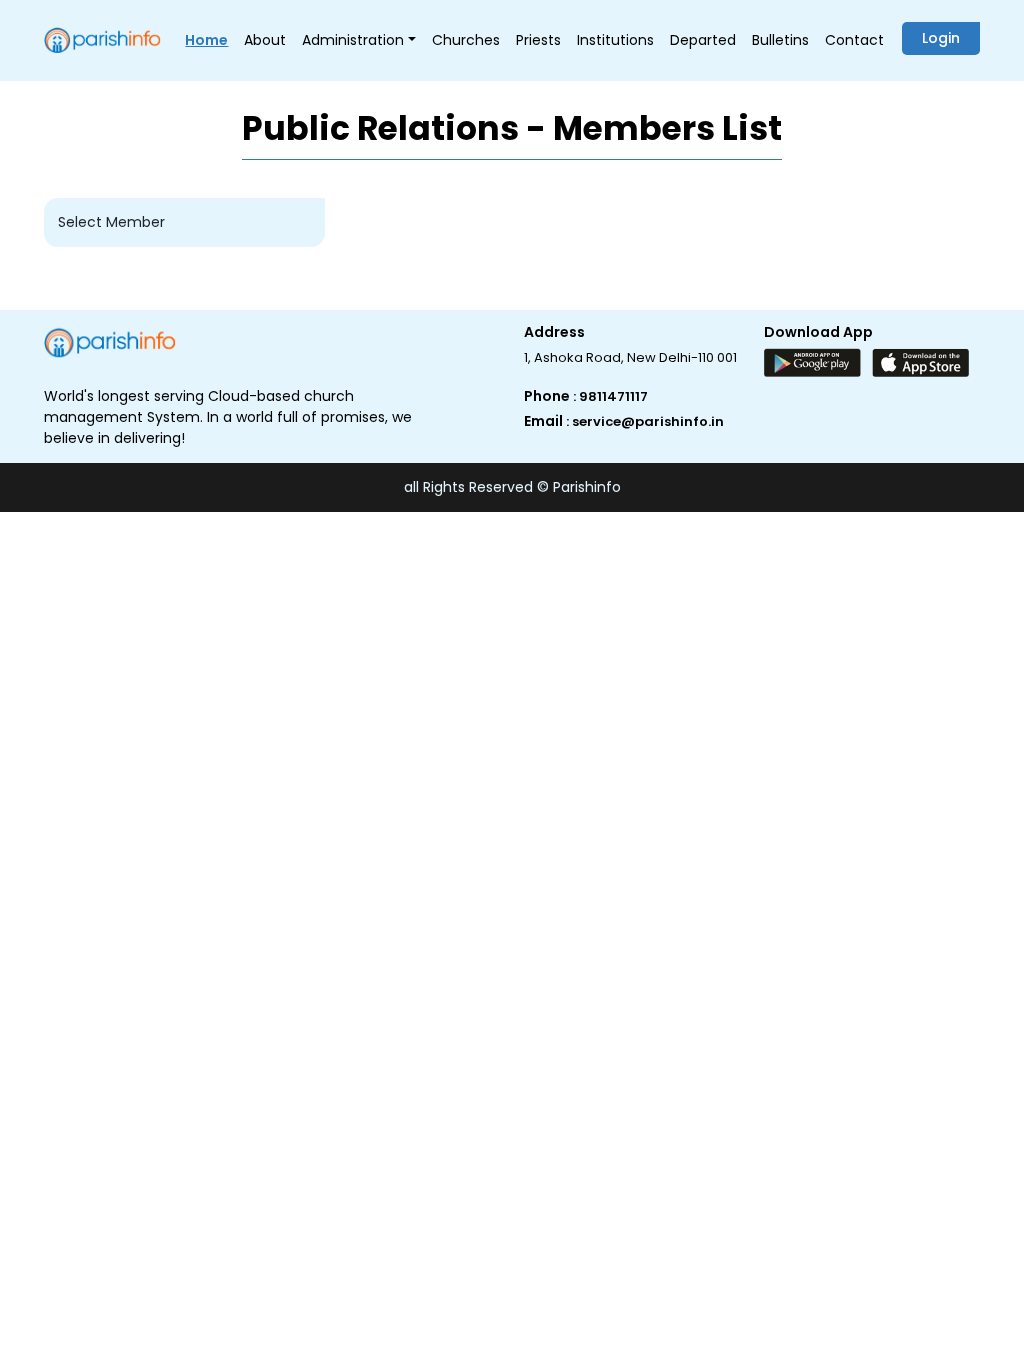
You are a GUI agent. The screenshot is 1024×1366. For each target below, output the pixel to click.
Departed (703, 40)
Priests (538, 40)
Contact (854, 40)
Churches (466, 40)
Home (206, 40)
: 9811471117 (610, 396)
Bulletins (780, 40)
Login (941, 38)
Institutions (615, 40)
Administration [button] (353, 40)
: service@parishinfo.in (645, 421)
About (265, 40)
